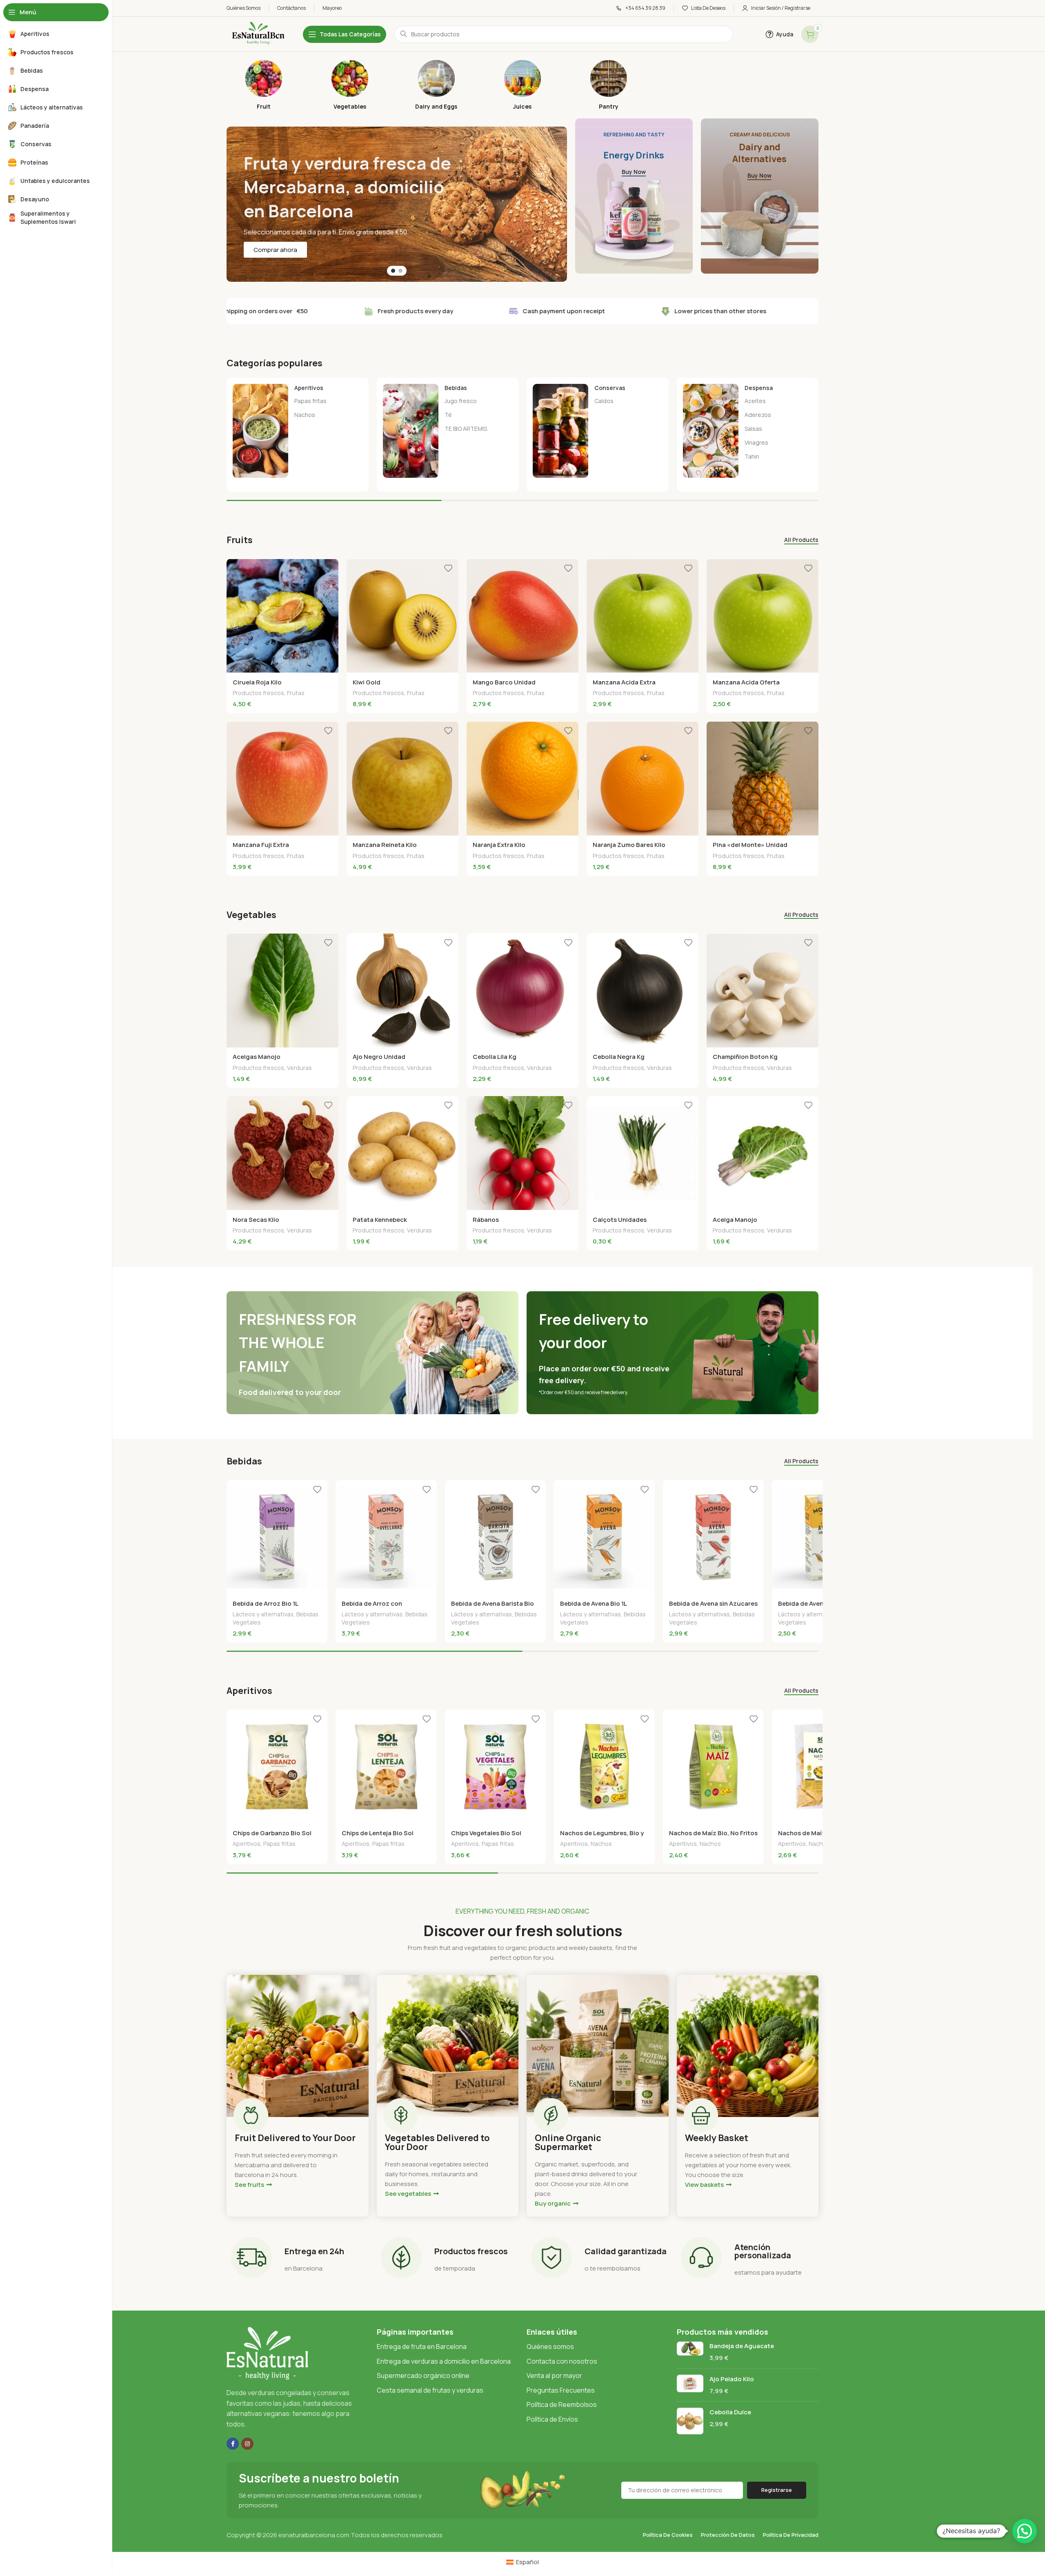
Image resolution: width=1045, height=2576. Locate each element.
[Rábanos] (522, 1153)
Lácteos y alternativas (263, 1614)
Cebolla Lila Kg (495, 1057)
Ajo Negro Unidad (379, 1057)
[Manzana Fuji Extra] (282, 778)
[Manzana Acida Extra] (643, 616)
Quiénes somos (550, 2346)
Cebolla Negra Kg (619, 1057)
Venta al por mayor (554, 2375)
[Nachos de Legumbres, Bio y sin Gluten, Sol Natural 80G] (604, 1767)
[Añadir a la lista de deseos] (328, 568)
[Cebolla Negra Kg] (643, 990)
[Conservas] (598, 431)
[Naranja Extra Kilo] (522, 778)
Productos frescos (258, 693)
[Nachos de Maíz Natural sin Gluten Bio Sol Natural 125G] (822, 1767)
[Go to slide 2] (400, 271)
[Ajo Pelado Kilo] (690, 2385)
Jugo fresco (461, 401)
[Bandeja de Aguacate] (690, 2352)
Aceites (755, 401)
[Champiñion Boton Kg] (763, 990)
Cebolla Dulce (730, 2412)
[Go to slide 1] (393, 271)
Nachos (305, 415)
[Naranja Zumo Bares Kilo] (643, 778)
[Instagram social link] (247, 2444)
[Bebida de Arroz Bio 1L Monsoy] (277, 1537)
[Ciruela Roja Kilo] (282, 616)
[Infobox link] (263, 85)
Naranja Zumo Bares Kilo (629, 845)
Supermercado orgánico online (423, 2375)
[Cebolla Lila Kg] (522, 990)
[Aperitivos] (298, 431)
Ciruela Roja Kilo (257, 682)
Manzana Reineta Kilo (385, 845)
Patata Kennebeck (380, 1220)
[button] (1025, 2531)
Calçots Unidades (620, 1220)
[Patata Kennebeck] (402, 1153)
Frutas (296, 693)
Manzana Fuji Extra (261, 845)
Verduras (299, 1068)
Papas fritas (310, 401)
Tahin (752, 456)
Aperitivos (247, 1844)
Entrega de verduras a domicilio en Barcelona (444, 2361)
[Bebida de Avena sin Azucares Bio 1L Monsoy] (713, 1537)
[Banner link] (634, 196)
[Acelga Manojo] (763, 1153)
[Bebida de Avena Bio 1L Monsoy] (604, 1537)
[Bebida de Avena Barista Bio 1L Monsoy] (495, 1537)
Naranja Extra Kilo (499, 845)
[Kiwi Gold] (402, 616)
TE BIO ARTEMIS (466, 429)
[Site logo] (257, 34)
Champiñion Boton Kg (745, 1057)
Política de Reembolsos (562, 2404)
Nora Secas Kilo (256, 1220)
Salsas (753, 429)
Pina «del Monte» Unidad (750, 845)
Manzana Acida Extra (624, 682)
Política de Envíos (552, 2419)
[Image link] (267, 2353)
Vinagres (756, 442)
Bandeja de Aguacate (742, 2346)
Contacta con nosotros (562, 2361)
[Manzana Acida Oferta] (763, 616)
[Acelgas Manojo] (282, 990)
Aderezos (758, 415)
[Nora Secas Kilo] (282, 1153)
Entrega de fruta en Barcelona (422, 2346)
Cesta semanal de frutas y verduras (430, 2390)
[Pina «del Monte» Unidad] (763, 778)
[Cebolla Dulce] (690, 2421)
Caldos (604, 401)
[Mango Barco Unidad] (522, 616)
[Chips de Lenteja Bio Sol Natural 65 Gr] (386, 1767)
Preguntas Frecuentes (561, 2390)
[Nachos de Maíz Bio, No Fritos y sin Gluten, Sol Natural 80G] (713, 1767)
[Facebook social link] (233, 2444)
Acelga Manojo (735, 1220)
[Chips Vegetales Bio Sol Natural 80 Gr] (495, 1767)
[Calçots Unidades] (643, 1153)
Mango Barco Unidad (504, 682)
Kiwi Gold (367, 682)
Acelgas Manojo (257, 1057)
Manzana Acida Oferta (746, 682)
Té (448, 415)
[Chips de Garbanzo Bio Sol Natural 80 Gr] (277, 1767)
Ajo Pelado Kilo (732, 2379)
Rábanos (486, 1220)
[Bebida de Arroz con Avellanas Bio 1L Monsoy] (386, 1537)
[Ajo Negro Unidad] (402, 990)
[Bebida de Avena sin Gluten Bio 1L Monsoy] (822, 1537)
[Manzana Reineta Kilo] (402, 778)
